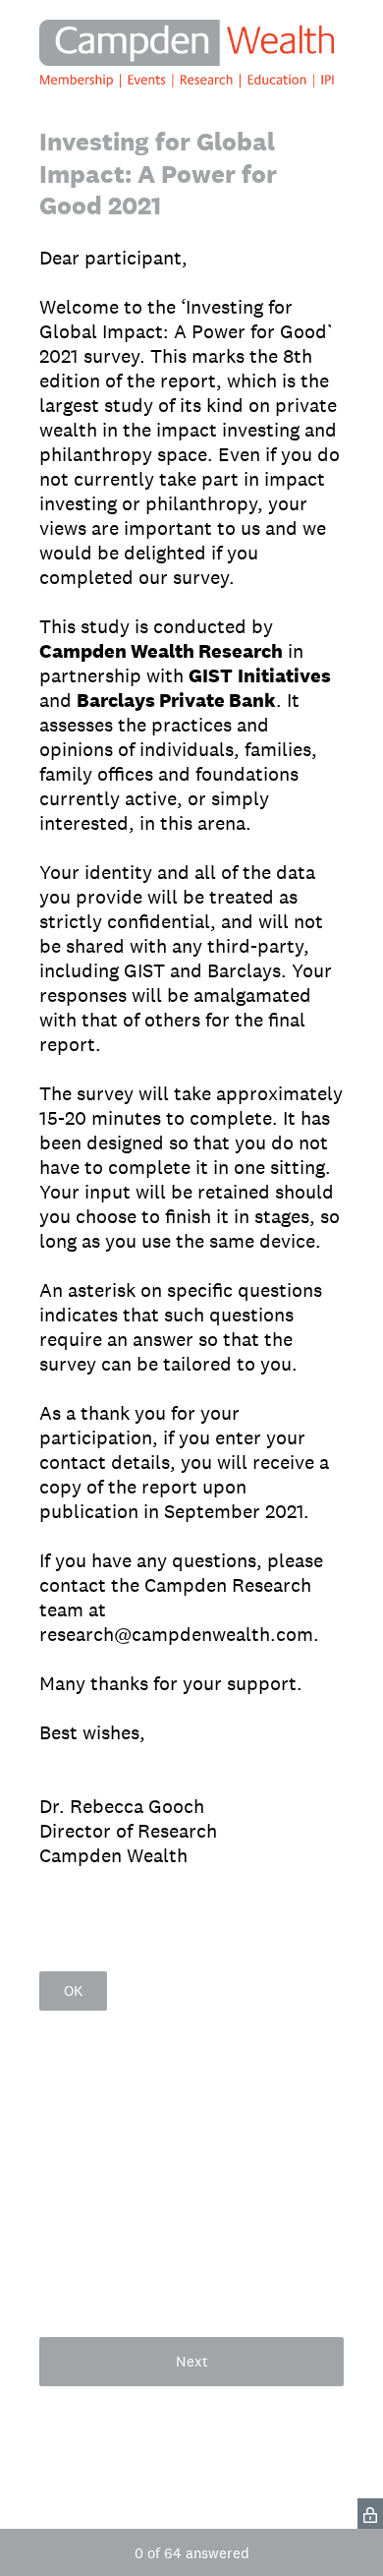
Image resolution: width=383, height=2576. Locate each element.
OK (73, 1991)
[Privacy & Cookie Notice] (370, 2514)
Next (192, 2361)
